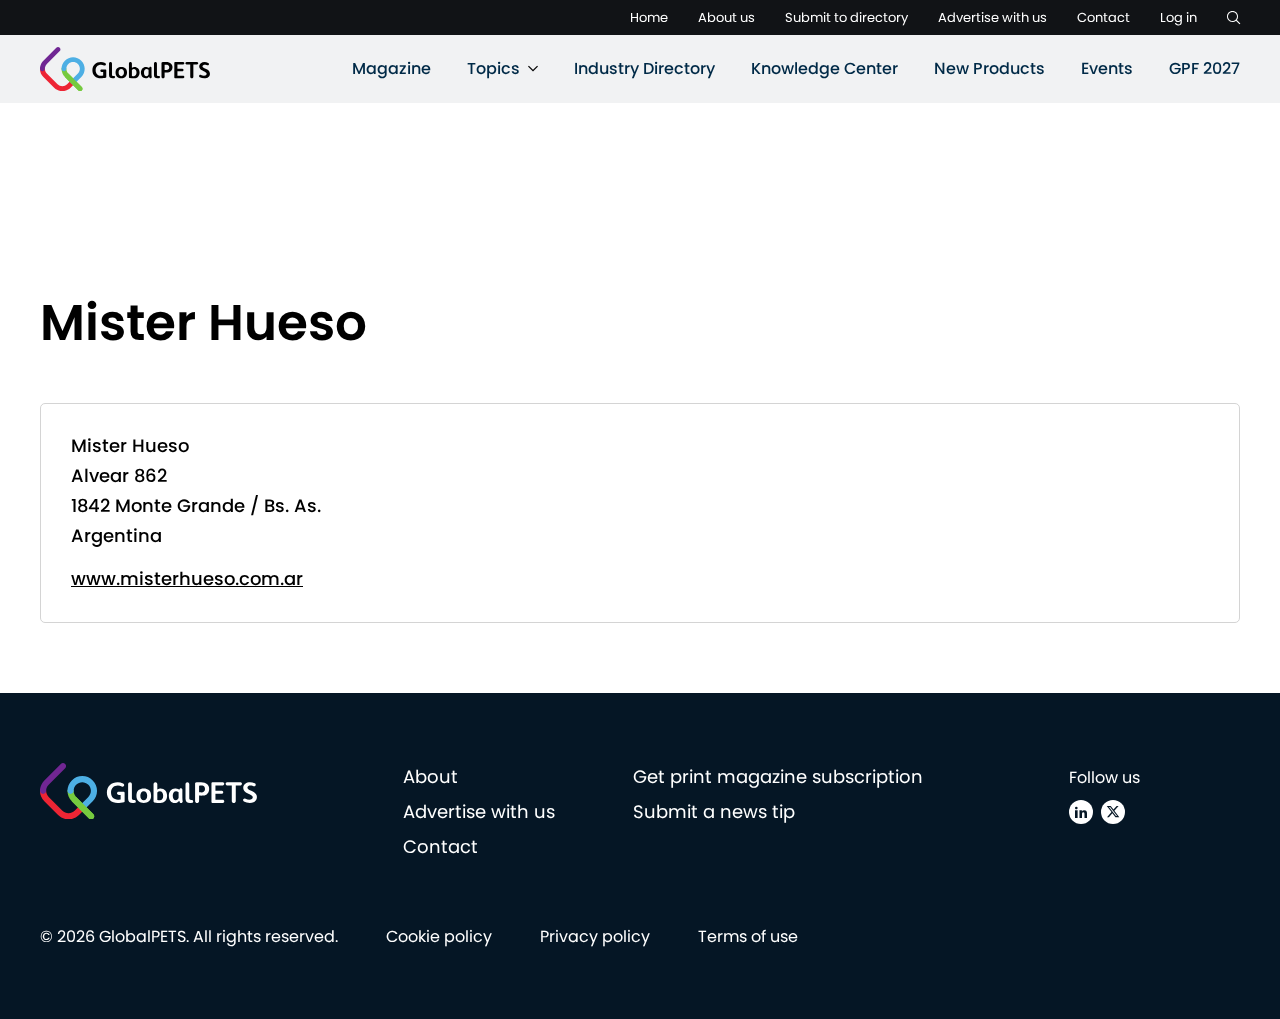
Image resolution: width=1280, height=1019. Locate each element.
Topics (493, 68)
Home (649, 17)
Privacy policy (595, 936)
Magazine (391, 68)
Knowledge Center (824, 68)
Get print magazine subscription (778, 776)
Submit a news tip (714, 811)
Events (1107, 68)
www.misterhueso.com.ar (187, 578)
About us (726, 17)
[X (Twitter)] (1113, 812)
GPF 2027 (1204, 68)
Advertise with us (992, 17)
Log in (1178, 17)
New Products (989, 68)
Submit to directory (846, 17)
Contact (1103, 17)
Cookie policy (439, 936)
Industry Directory (644, 68)
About (430, 776)
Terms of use (748, 936)
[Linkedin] (1081, 812)
